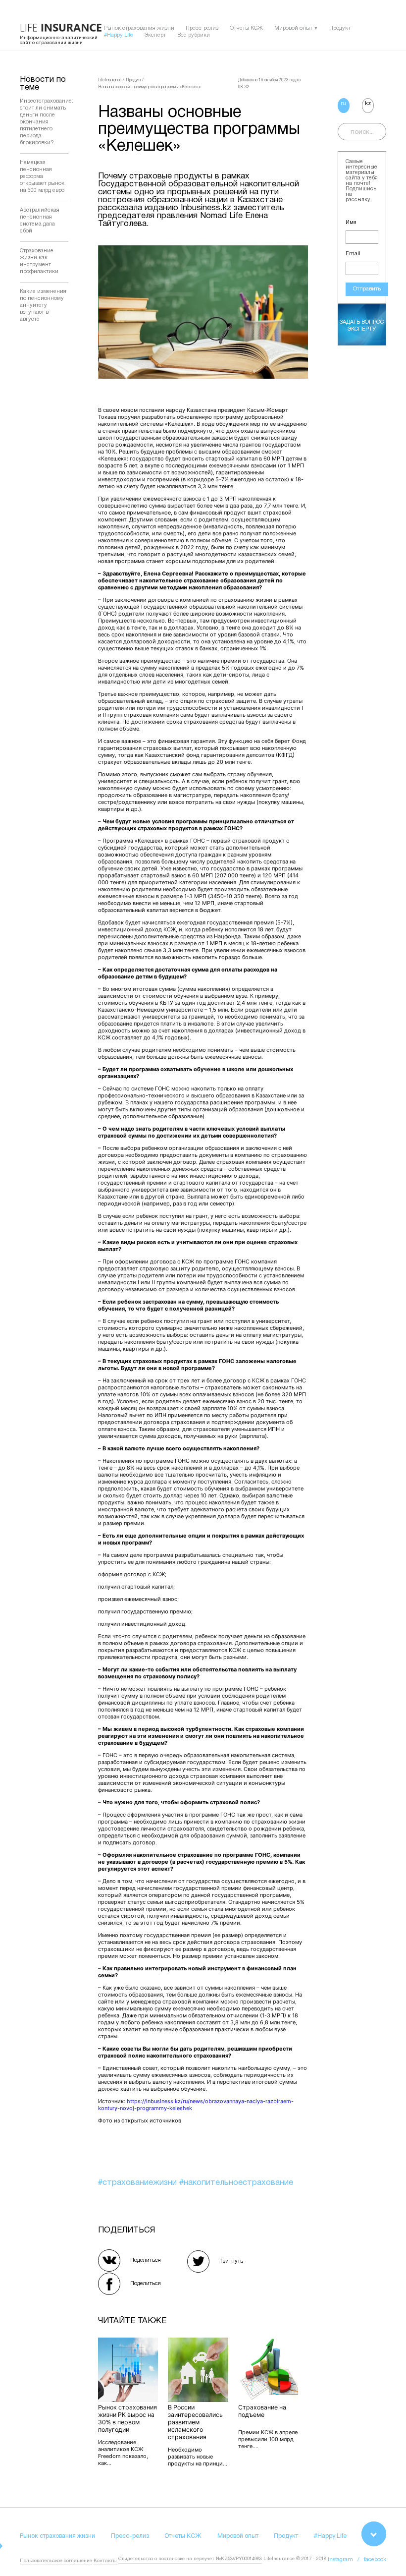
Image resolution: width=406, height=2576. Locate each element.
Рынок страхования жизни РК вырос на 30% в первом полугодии (127, 2418)
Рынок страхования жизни (139, 28)
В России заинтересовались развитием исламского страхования (195, 2422)
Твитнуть (231, 2261)
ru (343, 104)
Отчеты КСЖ (246, 28)
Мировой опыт (293, 28)
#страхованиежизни (139, 2183)
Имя (351, 223)
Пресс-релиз (202, 28)
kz (368, 104)
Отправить (367, 289)
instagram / (346, 2560)
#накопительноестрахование (236, 2183)
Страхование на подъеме (262, 2411)
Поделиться (146, 2260)
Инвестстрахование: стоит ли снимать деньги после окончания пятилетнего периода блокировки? (47, 122)
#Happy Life (119, 35)
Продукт (340, 28)
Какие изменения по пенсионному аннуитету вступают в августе (43, 305)
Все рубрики (194, 35)
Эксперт (155, 35)
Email (353, 254)
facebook (375, 2560)
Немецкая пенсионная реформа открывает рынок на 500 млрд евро (42, 176)
